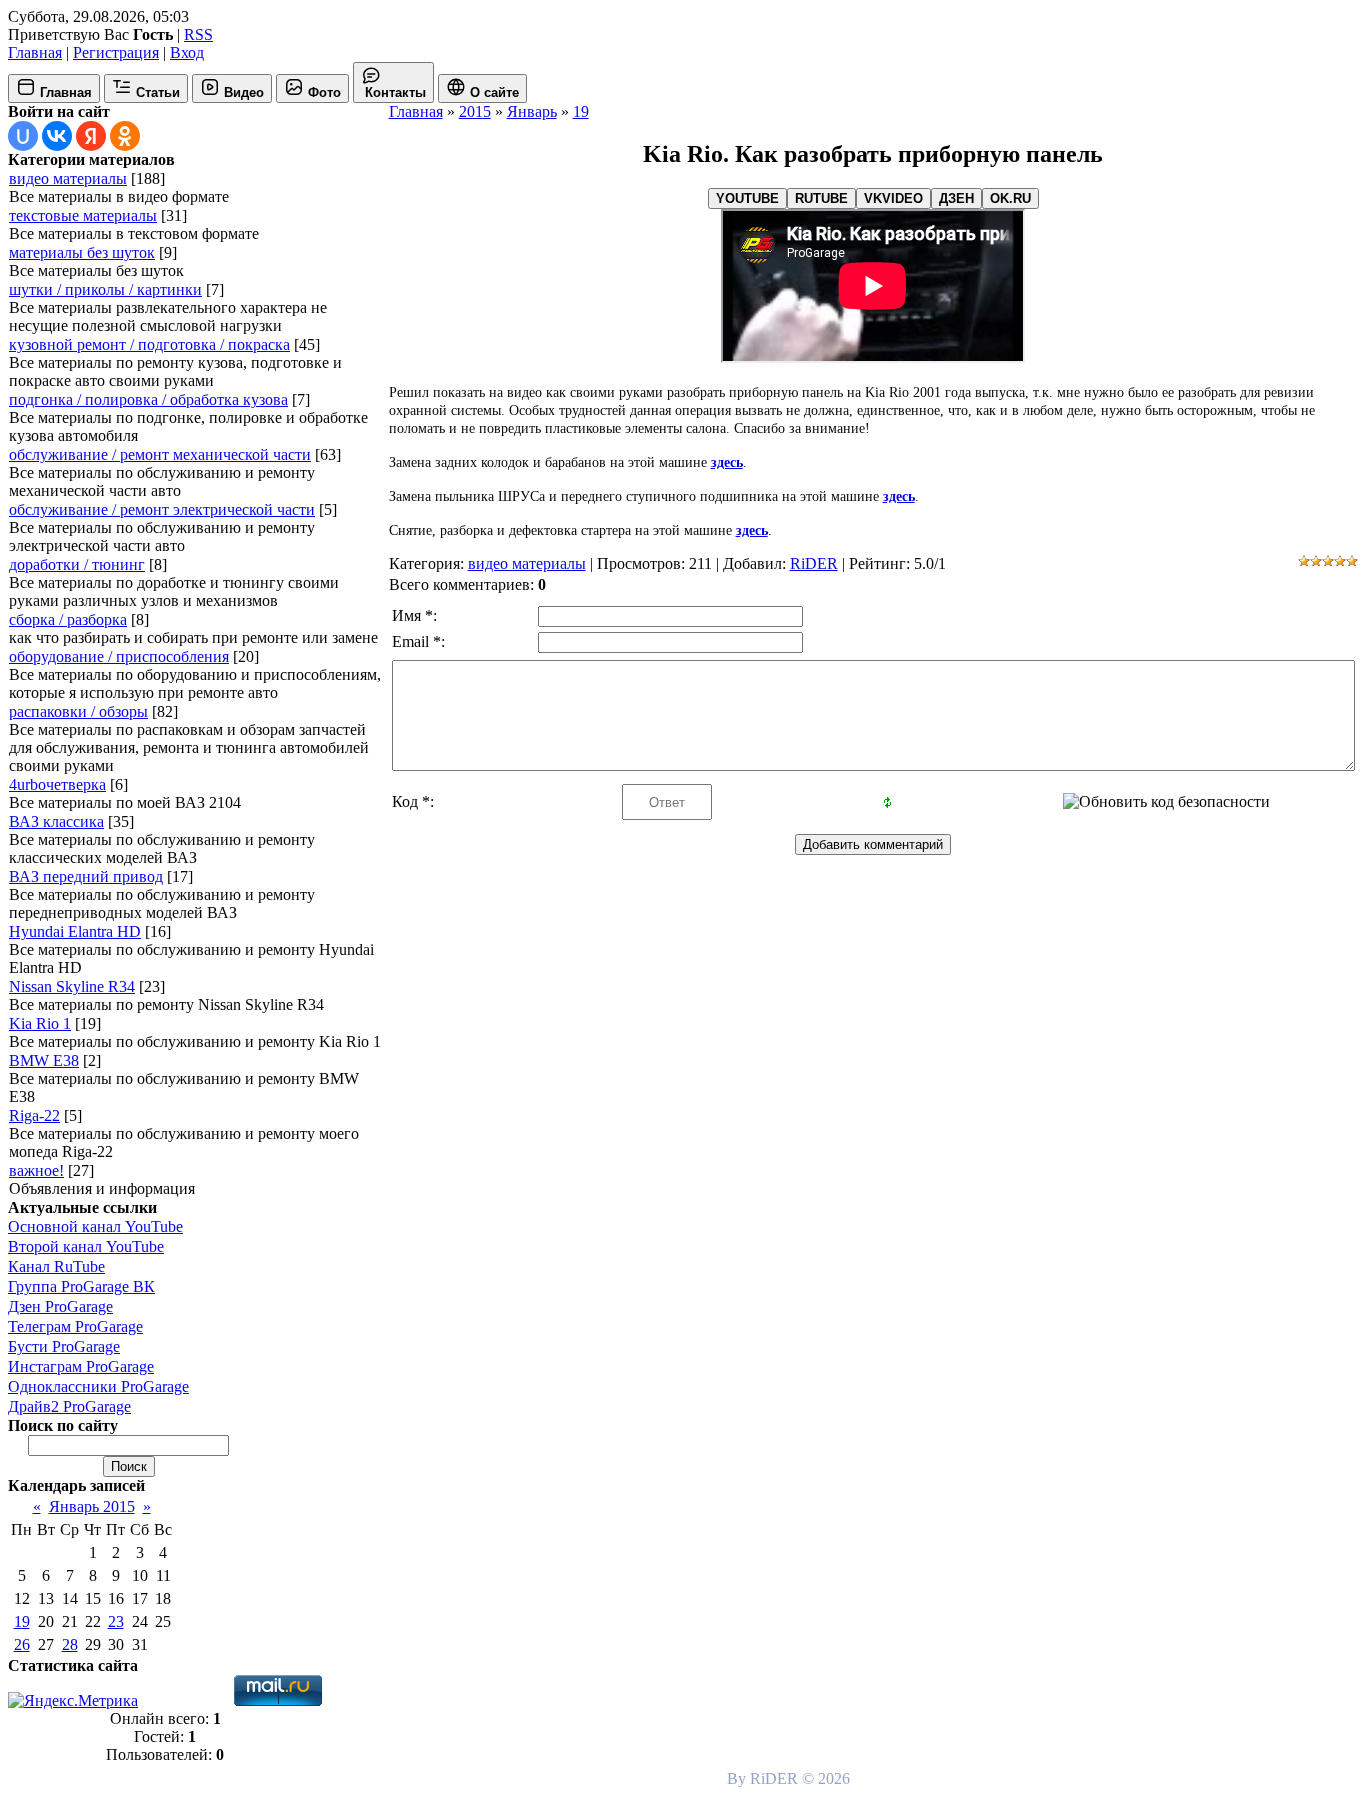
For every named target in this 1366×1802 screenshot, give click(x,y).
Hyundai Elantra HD (75, 931)
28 (70, 1644)
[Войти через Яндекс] (91, 136)
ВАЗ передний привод (86, 876)
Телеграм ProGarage (75, 1326)
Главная (35, 52)
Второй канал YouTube (86, 1246)
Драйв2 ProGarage (69, 1406)
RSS (198, 34)
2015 (475, 111)
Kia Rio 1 (40, 1023)
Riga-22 (34, 1115)
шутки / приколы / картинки (105, 289)
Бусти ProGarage (64, 1346)
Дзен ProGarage (60, 1306)
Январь (532, 111)
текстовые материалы (83, 215)
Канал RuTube (56, 1266)
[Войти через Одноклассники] (125, 136)
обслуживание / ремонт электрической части (162, 509)
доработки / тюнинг (77, 564)
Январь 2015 (92, 1506)
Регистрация (116, 52)
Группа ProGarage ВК (81, 1286)
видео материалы (68, 178)
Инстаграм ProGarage (81, 1366)
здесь (727, 462)
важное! (36, 1170)
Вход (187, 52)
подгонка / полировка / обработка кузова (148, 399)
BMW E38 (44, 1060)
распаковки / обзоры (78, 711)
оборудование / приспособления (119, 656)
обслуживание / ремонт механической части (160, 454)
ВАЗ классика (56, 821)
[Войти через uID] (23, 136)
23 (116, 1621)
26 (22, 1644)
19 (22, 1621)
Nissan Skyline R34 (72, 986)
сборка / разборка (68, 619)
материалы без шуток (82, 252)
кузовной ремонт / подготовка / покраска (149, 344)
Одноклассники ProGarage (98, 1386)
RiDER (814, 563)
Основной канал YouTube (95, 1226)
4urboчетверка (57, 784)
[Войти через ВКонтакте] (57, 136)
